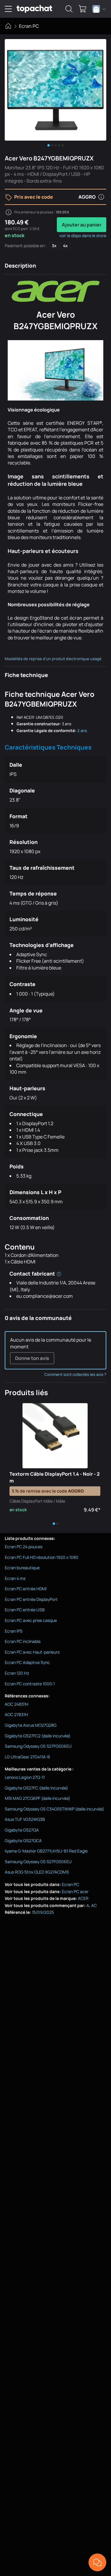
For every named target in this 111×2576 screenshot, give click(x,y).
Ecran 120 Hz (17, 1673)
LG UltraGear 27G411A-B (27, 1757)
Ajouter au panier (82, 225)
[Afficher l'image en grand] (55, 90)
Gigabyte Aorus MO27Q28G (31, 1725)
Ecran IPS (14, 1631)
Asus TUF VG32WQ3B (25, 1819)
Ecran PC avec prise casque (31, 1620)
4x (65, 246)
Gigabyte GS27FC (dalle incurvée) (36, 1788)
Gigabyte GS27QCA (23, 1841)
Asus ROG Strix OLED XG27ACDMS (37, 1872)
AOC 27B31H (16, 1714)
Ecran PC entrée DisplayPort (31, 1599)
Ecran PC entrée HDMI (26, 1589)
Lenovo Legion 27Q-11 (25, 1777)
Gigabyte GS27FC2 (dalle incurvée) (38, 1736)
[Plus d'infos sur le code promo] (101, 197)
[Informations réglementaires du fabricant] (59, 1273)
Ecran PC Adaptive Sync (27, 1662)
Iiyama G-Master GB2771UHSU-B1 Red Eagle (46, 1851)
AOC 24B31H (17, 1704)
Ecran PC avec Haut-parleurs (32, 1652)
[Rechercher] (69, 9)
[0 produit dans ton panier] (83, 9)
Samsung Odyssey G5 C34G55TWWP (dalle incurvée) (54, 1809)
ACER (83, 1898)
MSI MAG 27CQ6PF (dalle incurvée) (37, 1798)
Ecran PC (29, 26)
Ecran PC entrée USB (25, 1610)
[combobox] (99, 9)
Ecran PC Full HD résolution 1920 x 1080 (42, 1557)
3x (54, 246)
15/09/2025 (43, 1912)
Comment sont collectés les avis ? (75, 1374)
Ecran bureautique (22, 1568)
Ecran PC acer (75, 1891)
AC (94, 1905)
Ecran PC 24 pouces (24, 1547)
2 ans (82, 731)
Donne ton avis (32, 1358)
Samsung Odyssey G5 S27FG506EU (38, 1746)
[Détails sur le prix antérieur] (9, 212)
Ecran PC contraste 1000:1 (30, 1684)
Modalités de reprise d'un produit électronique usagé (53, 659)
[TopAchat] (34, 9)
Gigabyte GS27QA (22, 1830)
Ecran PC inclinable (23, 1641)
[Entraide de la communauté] (97, 2562)
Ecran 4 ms (15, 1578)
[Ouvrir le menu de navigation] (8, 9)
